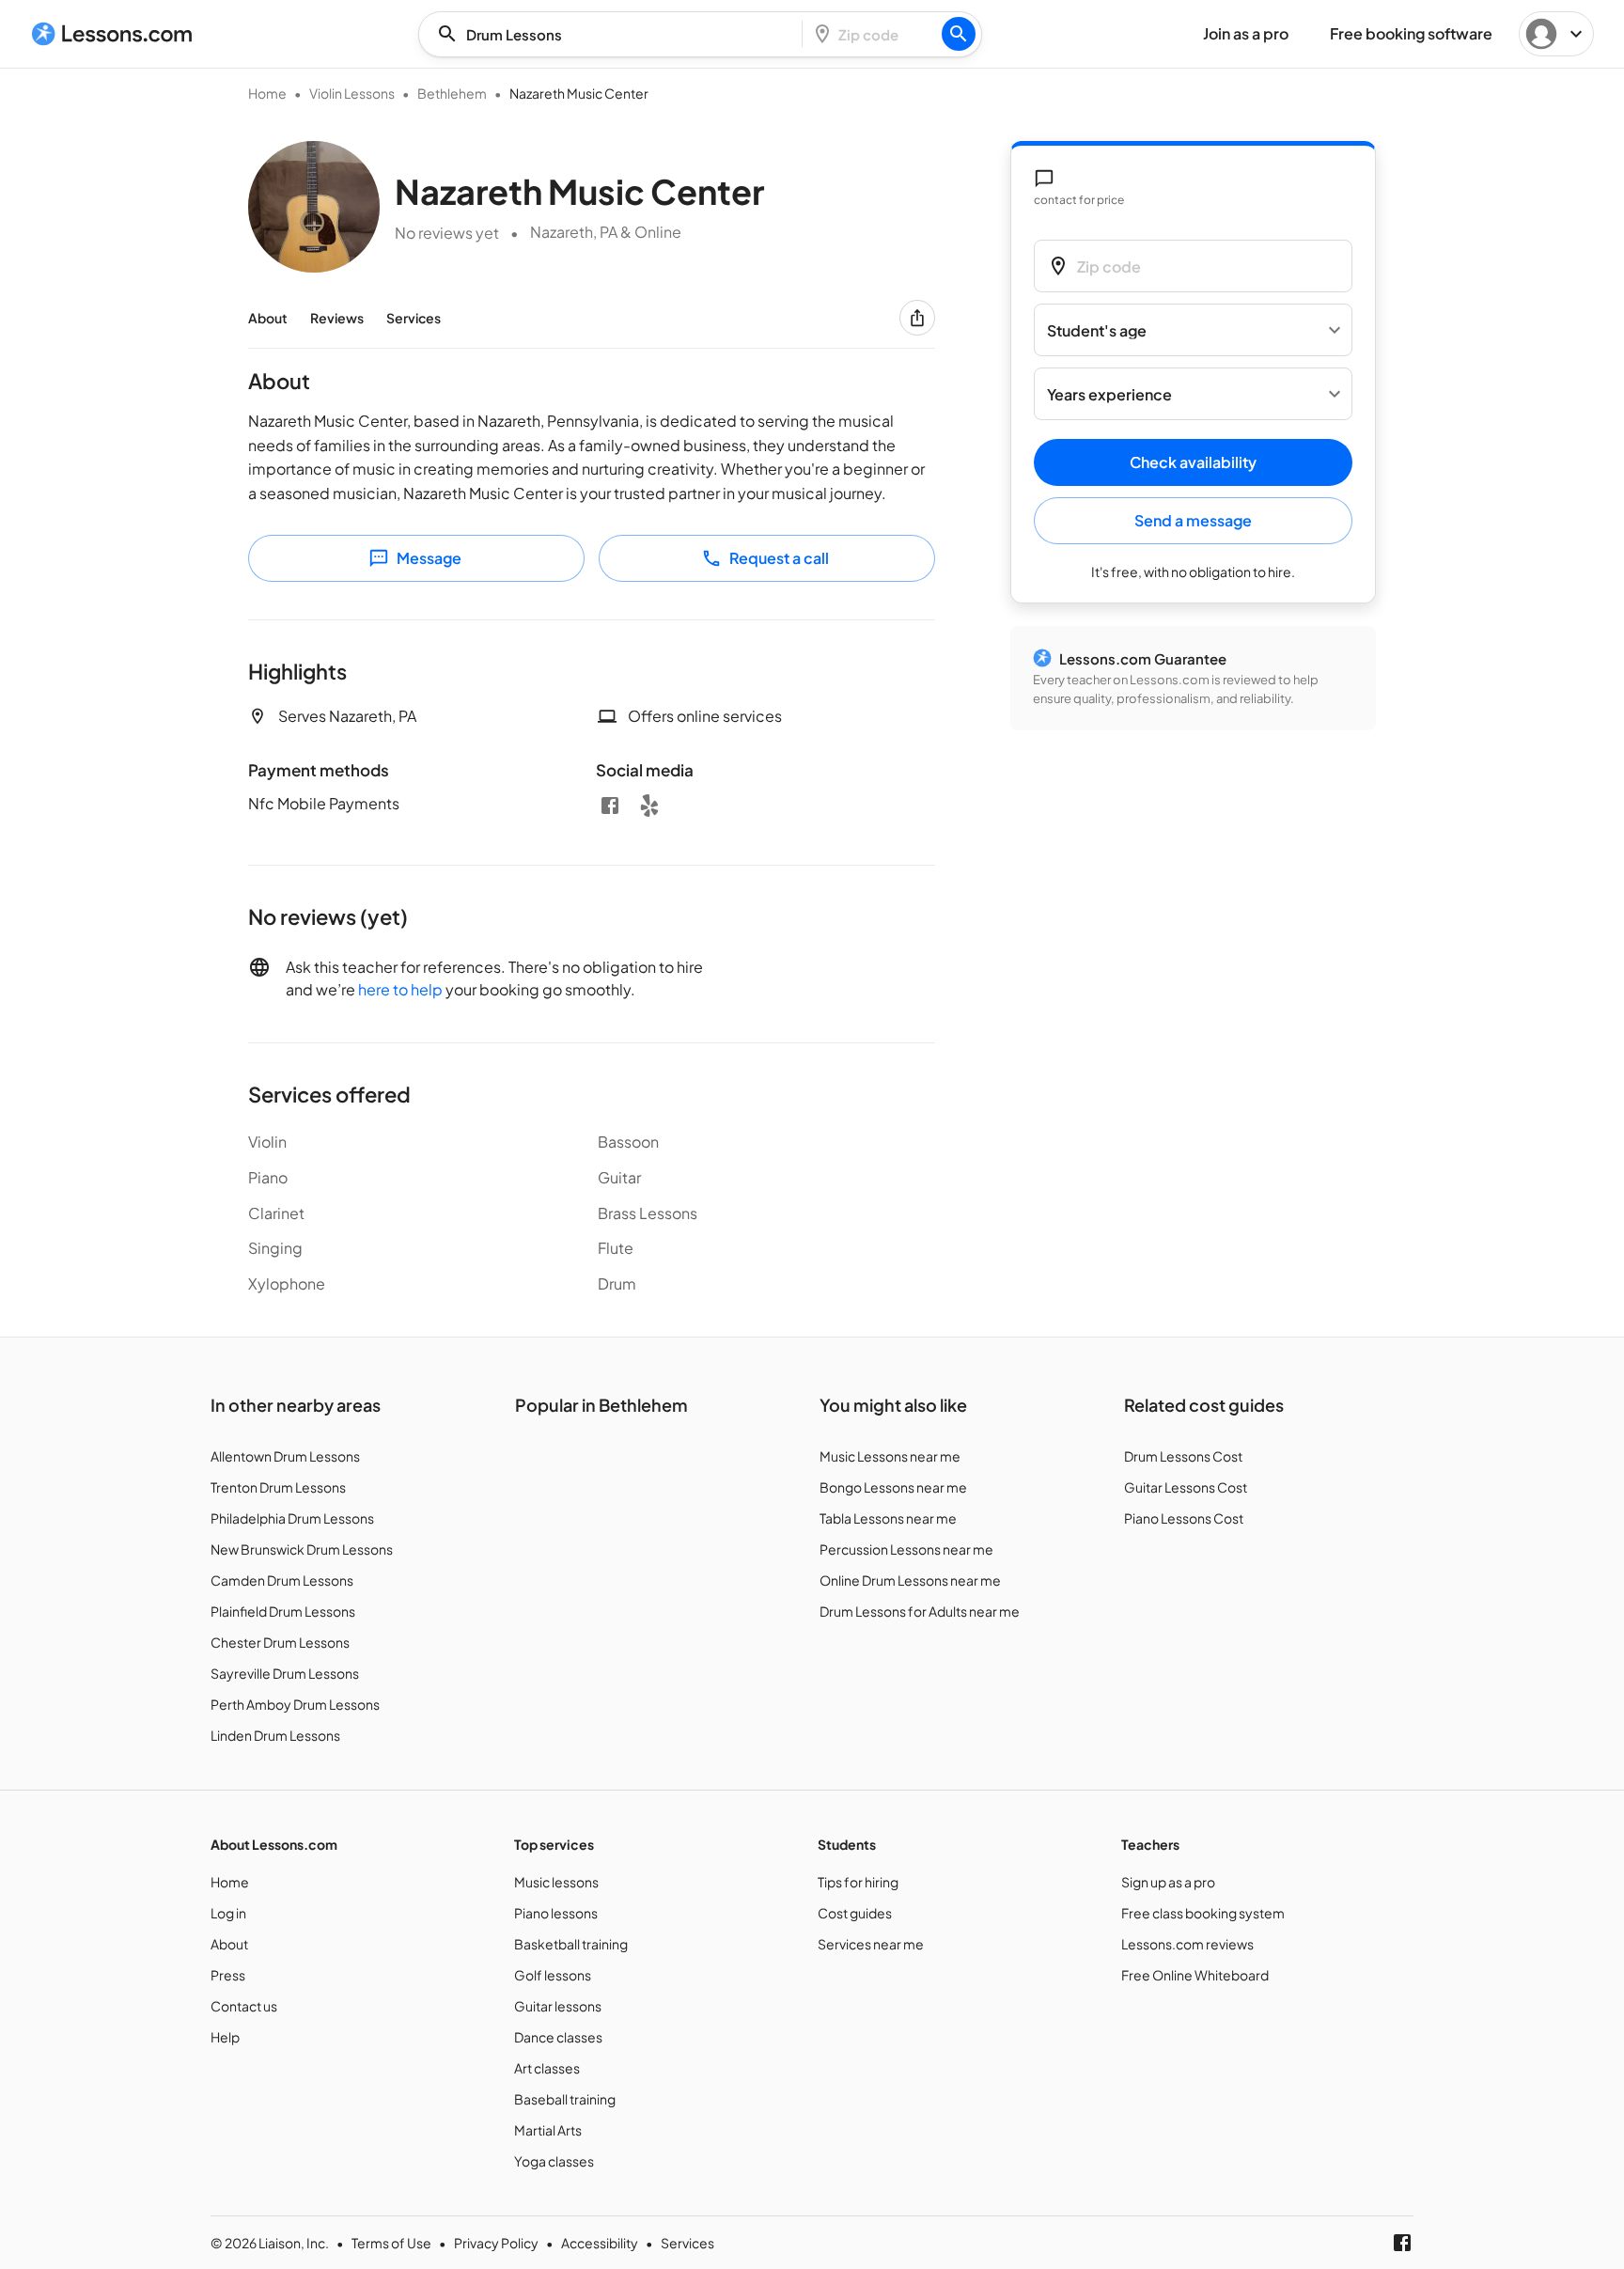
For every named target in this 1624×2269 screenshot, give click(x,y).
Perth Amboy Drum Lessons (295, 1704)
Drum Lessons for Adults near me (920, 1611)
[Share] (917, 318)
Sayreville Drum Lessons (285, 1673)
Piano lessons (556, 1913)
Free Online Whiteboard (1195, 1975)
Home (267, 93)
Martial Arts (548, 2130)
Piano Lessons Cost (1184, 1518)
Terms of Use (391, 2243)
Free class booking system (1203, 1913)
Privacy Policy (496, 2243)
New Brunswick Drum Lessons (302, 1549)
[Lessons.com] (112, 34)
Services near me (871, 1944)
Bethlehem (452, 93)
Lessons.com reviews (1187, 1944)
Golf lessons (553, 1975)
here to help (400, 989)
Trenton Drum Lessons (278, 1487)
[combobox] (616, 34)
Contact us (244, 2006)
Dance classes (558, 2037)
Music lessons (556, 1882)
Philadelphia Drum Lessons (292, 1518)
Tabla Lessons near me (888, 1518)
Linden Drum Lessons (275, 1735)
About (268, 318)
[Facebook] (610, 806)
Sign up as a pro (1168, 1882)
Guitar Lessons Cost (1186, 1487)
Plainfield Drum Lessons (283, 1611)
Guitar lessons (558, 2006)
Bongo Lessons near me (893, 1487)
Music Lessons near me (890, 1456)
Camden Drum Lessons (282, 1580)
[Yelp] (649, 806)
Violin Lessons (352, 93)
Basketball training (571, 1944)
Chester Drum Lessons (280, 1642)
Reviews (337, 318)
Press (228, 1975)
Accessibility (600, 2243)
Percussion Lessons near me (906, 1549)
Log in (228, 1913)
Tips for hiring (858, 1882)
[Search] (959, 34)
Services (414, 318)
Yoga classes (554, 2161)
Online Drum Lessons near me (910, 1580)
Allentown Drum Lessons (285, 1456)
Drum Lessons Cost (1183, 1456)
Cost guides (855, 1913)
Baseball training (565, 2099)
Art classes (547, 2068)
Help (225, 2037)
